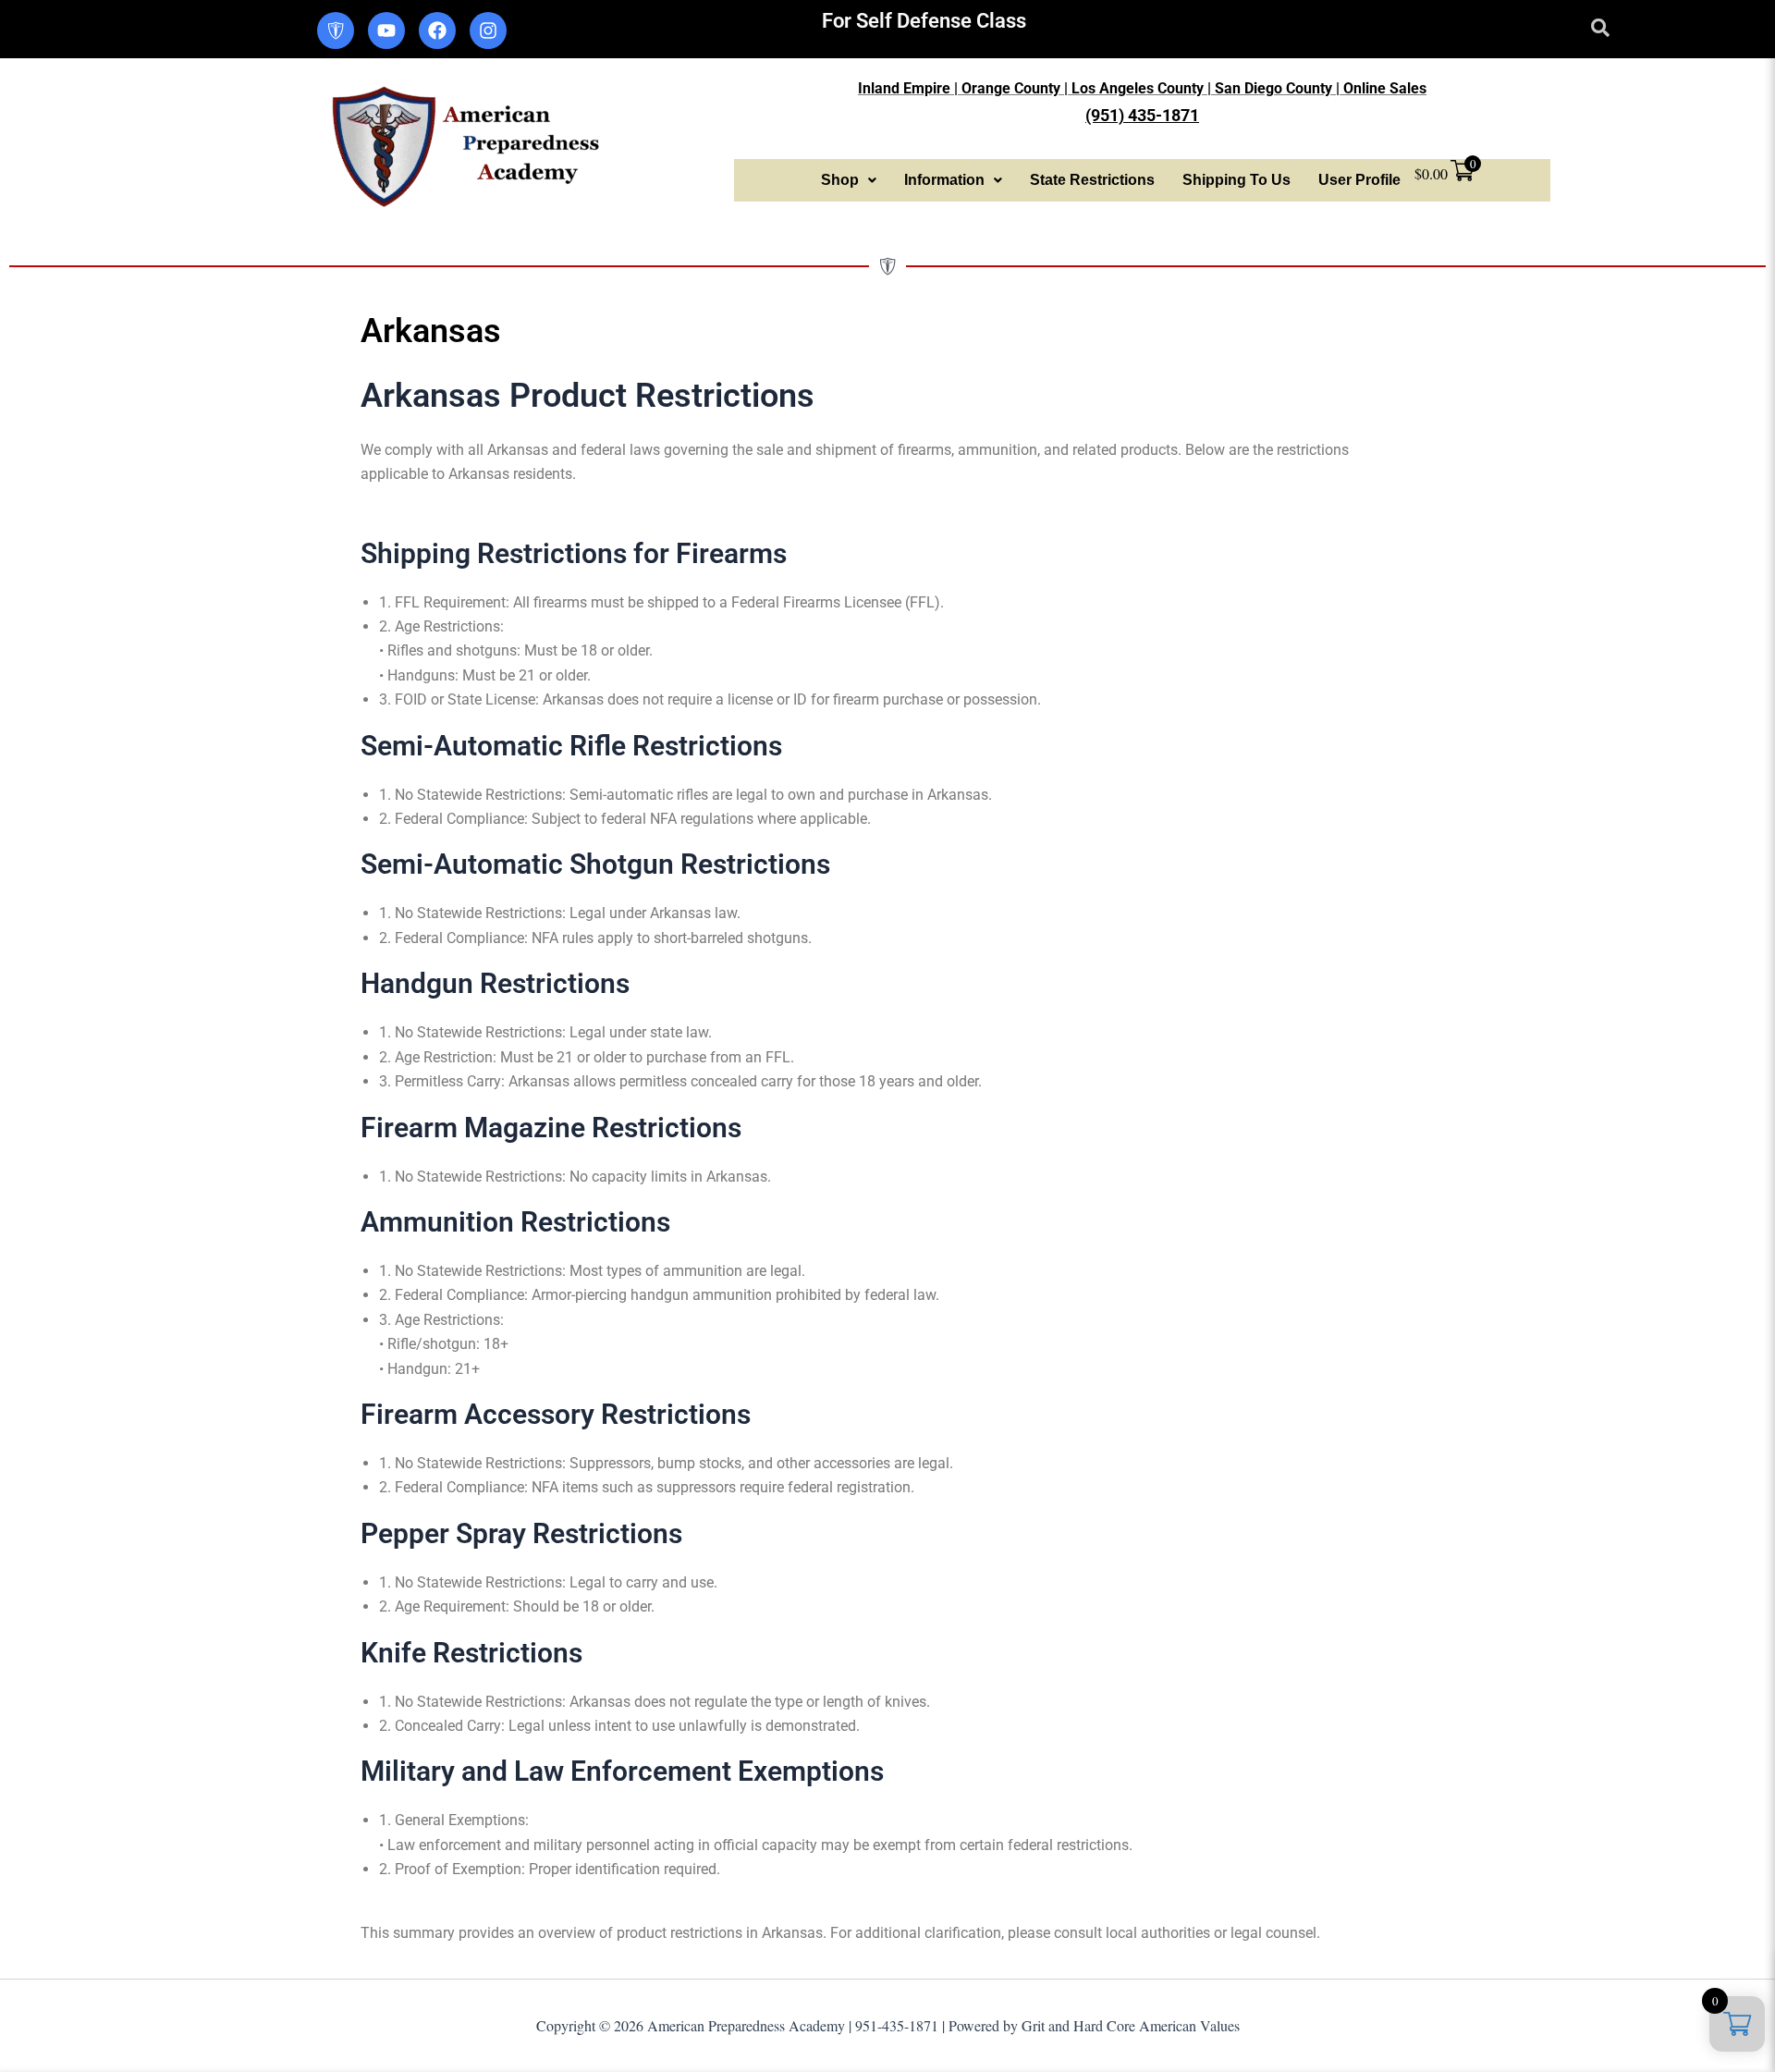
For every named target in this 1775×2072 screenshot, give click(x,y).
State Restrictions (1092, 180)
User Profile (1359, 180)
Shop (840, 180)
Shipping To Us (1236, 180)
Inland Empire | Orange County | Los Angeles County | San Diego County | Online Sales (1142, 88)
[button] (849, 180)
